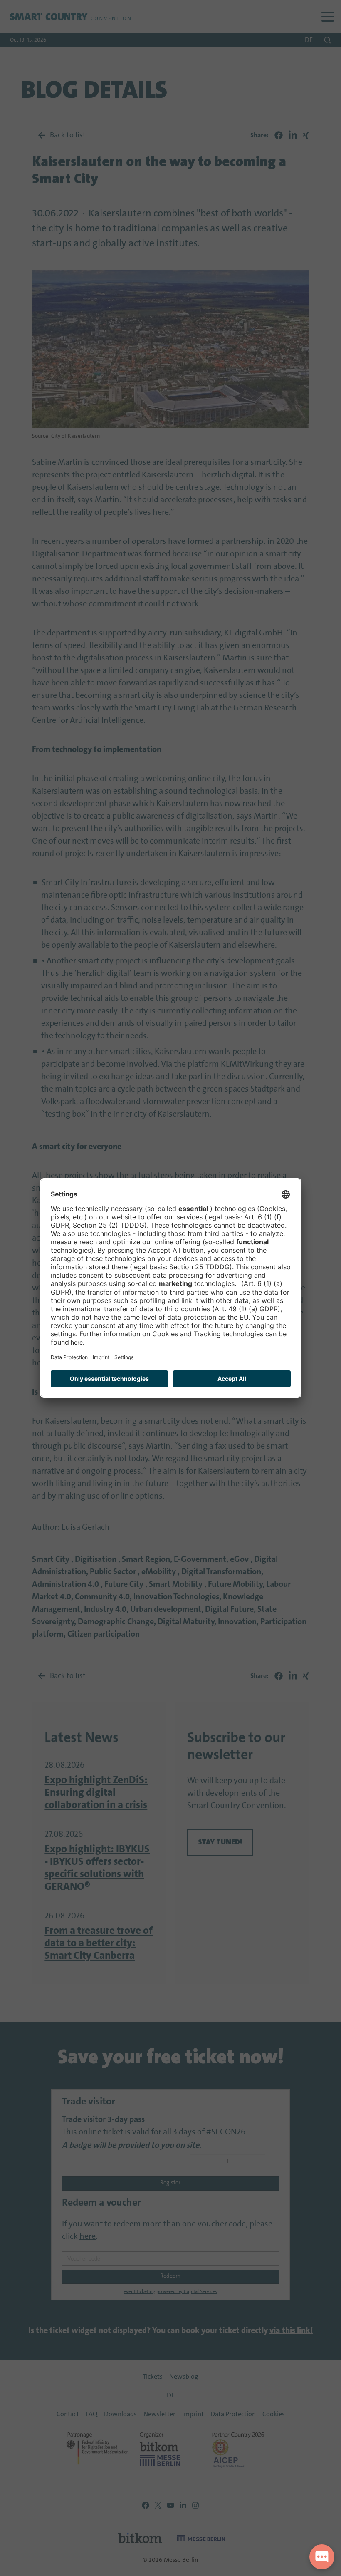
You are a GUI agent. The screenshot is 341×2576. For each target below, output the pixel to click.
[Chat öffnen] (322, 2557)
